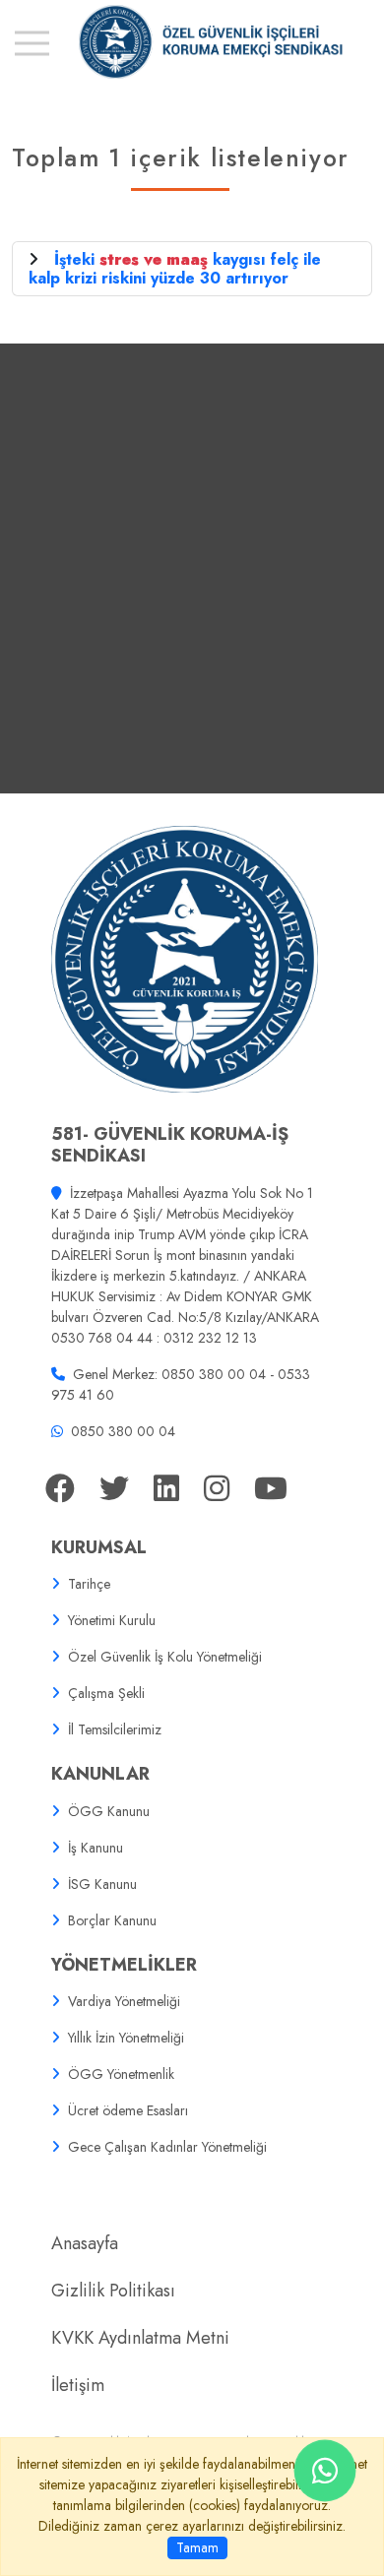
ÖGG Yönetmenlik (121, 2074)
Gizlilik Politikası (113, 2291)
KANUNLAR (100, 1774)
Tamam (197, 2547)
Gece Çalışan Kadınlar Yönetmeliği (167, 2147)
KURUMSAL (99, 1547)
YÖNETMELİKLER (124, 1965)
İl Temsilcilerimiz (115, 1729)
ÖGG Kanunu (109, 1811)
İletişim (78, 2385)
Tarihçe (89, 1584)
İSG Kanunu (102, 1884)
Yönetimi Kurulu (112, 1620)
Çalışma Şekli (106, 1693)
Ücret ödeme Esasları (128, 2110)
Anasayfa (85, 2243)
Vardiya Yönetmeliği (124, 2001)
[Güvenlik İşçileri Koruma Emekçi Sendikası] (192, 42)
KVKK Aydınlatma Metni (140, 2338)
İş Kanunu (96, 1848)
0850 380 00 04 (123, 1431)
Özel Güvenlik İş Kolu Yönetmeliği (165, 1657)
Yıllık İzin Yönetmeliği (126, 2038)
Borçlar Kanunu (112, 1920)
